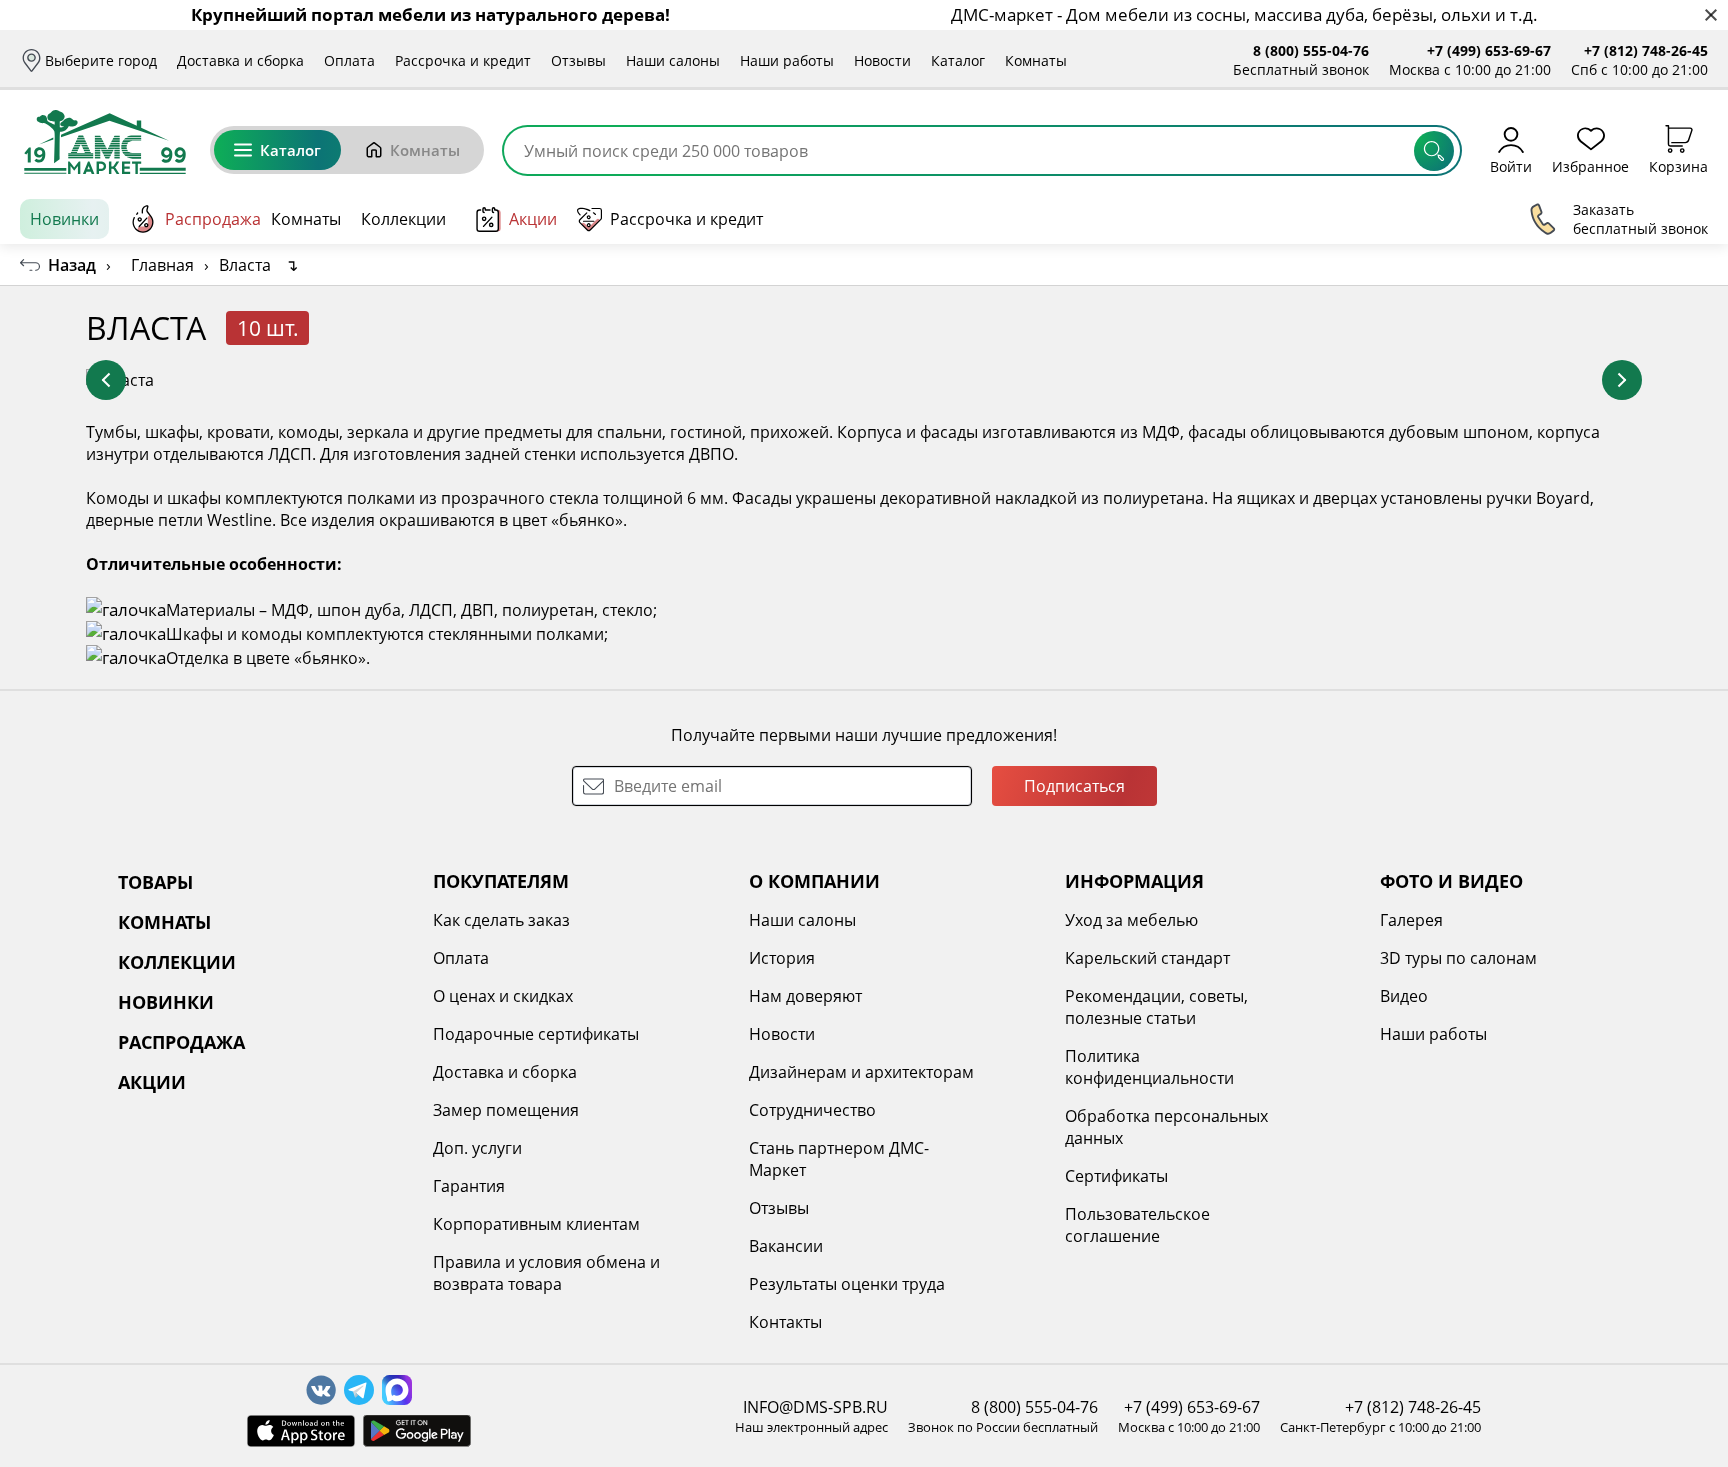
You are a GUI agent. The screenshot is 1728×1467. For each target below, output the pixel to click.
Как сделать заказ (501, 920)
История (782, 958)
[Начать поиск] (1434, 151)
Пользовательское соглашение (1137, 1225)
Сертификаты (1116, 1176)
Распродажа (213, 219)
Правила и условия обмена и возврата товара (546, 1273)
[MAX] (397, 1390)
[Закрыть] (1710, 15)
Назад (72, 265)
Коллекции (403, 219)
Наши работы (787, 60)
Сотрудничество (812, 1110)
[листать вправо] (1622, 380)
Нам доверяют (805, 996)
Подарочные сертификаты (536, 1034)
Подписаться (1074, 786)
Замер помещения (506, 1110)
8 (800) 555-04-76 (1311, 50)
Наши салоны (673, 60)
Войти (1511, 165)
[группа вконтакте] (321, 1390)
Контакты (785, 1322)
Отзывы (578, 60)
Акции (533, 219)
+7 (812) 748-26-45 (1646, 50)
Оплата (349, 60)
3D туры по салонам (1458, 958)
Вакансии (786, 1246)
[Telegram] (359, 1390)
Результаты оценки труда (847, 1284)
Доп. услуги (477, 1148)
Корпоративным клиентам (536, 1224)
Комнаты (1036, 60)
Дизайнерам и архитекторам (861, 1072)
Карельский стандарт (1147, 958)
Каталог (958, 60)
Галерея (1411, 920)
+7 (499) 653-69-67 (1489, 50)
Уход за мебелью (1131, 920)
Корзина (1678, 165)
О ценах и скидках (503, 996)
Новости (882, 60)
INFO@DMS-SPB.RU (815, 1407)
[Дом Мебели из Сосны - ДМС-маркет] (105, 142)
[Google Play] (417, 1431)
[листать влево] (106, 380)
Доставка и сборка (240, 60)
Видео (1404, 996)
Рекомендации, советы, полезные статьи (1156, 1007)
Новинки (64, 219)
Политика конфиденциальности (1149, 1067)
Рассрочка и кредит (463, 60)
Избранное (1590, 165)
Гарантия (469, 1186)
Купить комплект (1560, 327)
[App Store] (301, 1431)
